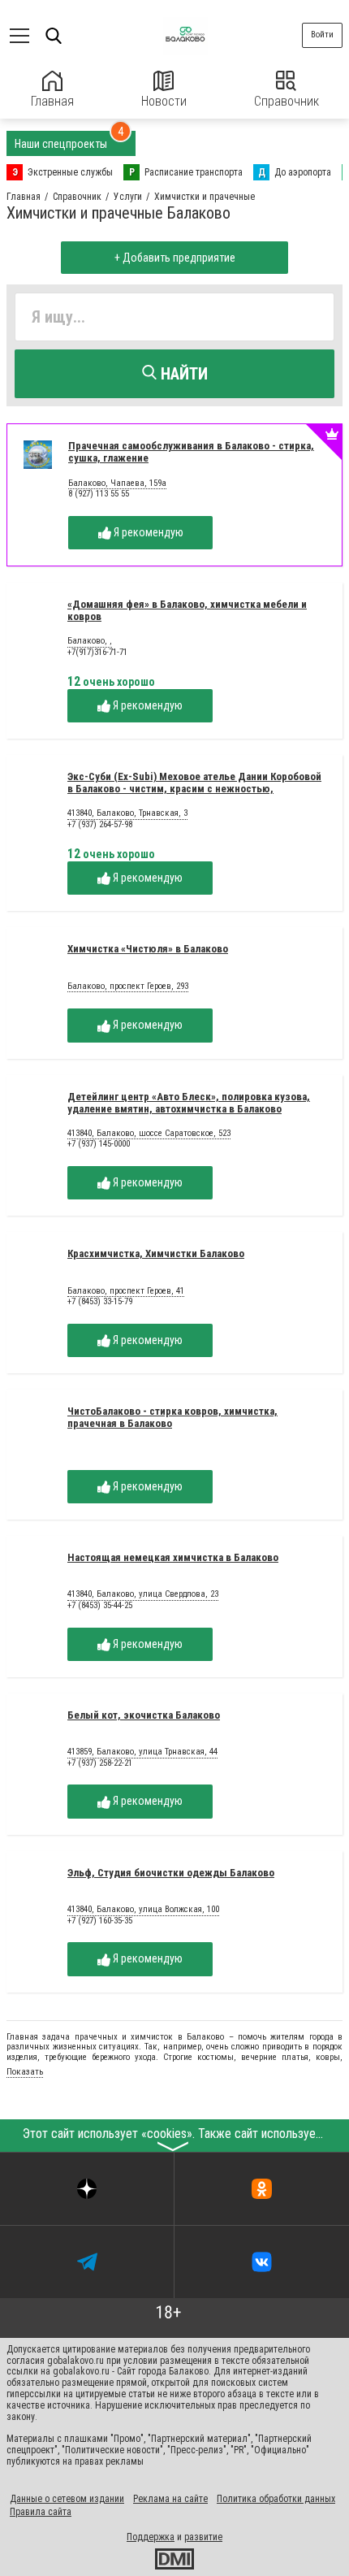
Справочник (287, 101)
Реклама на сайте (170, 2499)
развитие (203, 2537)
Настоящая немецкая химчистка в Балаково (173, 1557)
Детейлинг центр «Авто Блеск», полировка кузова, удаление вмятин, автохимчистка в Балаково (189, 1103)
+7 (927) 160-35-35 (100, 1921)
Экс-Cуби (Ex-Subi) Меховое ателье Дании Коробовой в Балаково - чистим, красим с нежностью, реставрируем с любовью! (194, 789)
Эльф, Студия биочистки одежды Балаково (171, 1873)
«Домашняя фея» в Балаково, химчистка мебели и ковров (187, 610)
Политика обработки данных (276, 2499)
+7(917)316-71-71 (97, 652)
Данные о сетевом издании (67, 2499)
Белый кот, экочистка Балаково (144, 1715)
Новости (164, 101)
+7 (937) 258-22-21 (100, 1763)
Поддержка (151, 2537)
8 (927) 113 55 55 (99, 494)
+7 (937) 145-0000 (99, 1144)
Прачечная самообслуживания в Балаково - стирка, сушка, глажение (191, 452)
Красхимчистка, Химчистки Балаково (156, 1253)
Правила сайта (41, 2512)
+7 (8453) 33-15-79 (100, 1301)
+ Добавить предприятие (175, 258)
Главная (52, 101)
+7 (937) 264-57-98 (100, 824)
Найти (182, 374)
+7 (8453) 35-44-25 (100, 1605)
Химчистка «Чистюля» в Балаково (148, 949)
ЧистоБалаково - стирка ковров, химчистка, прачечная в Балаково (172, 1417)
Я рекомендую (147, 532)
